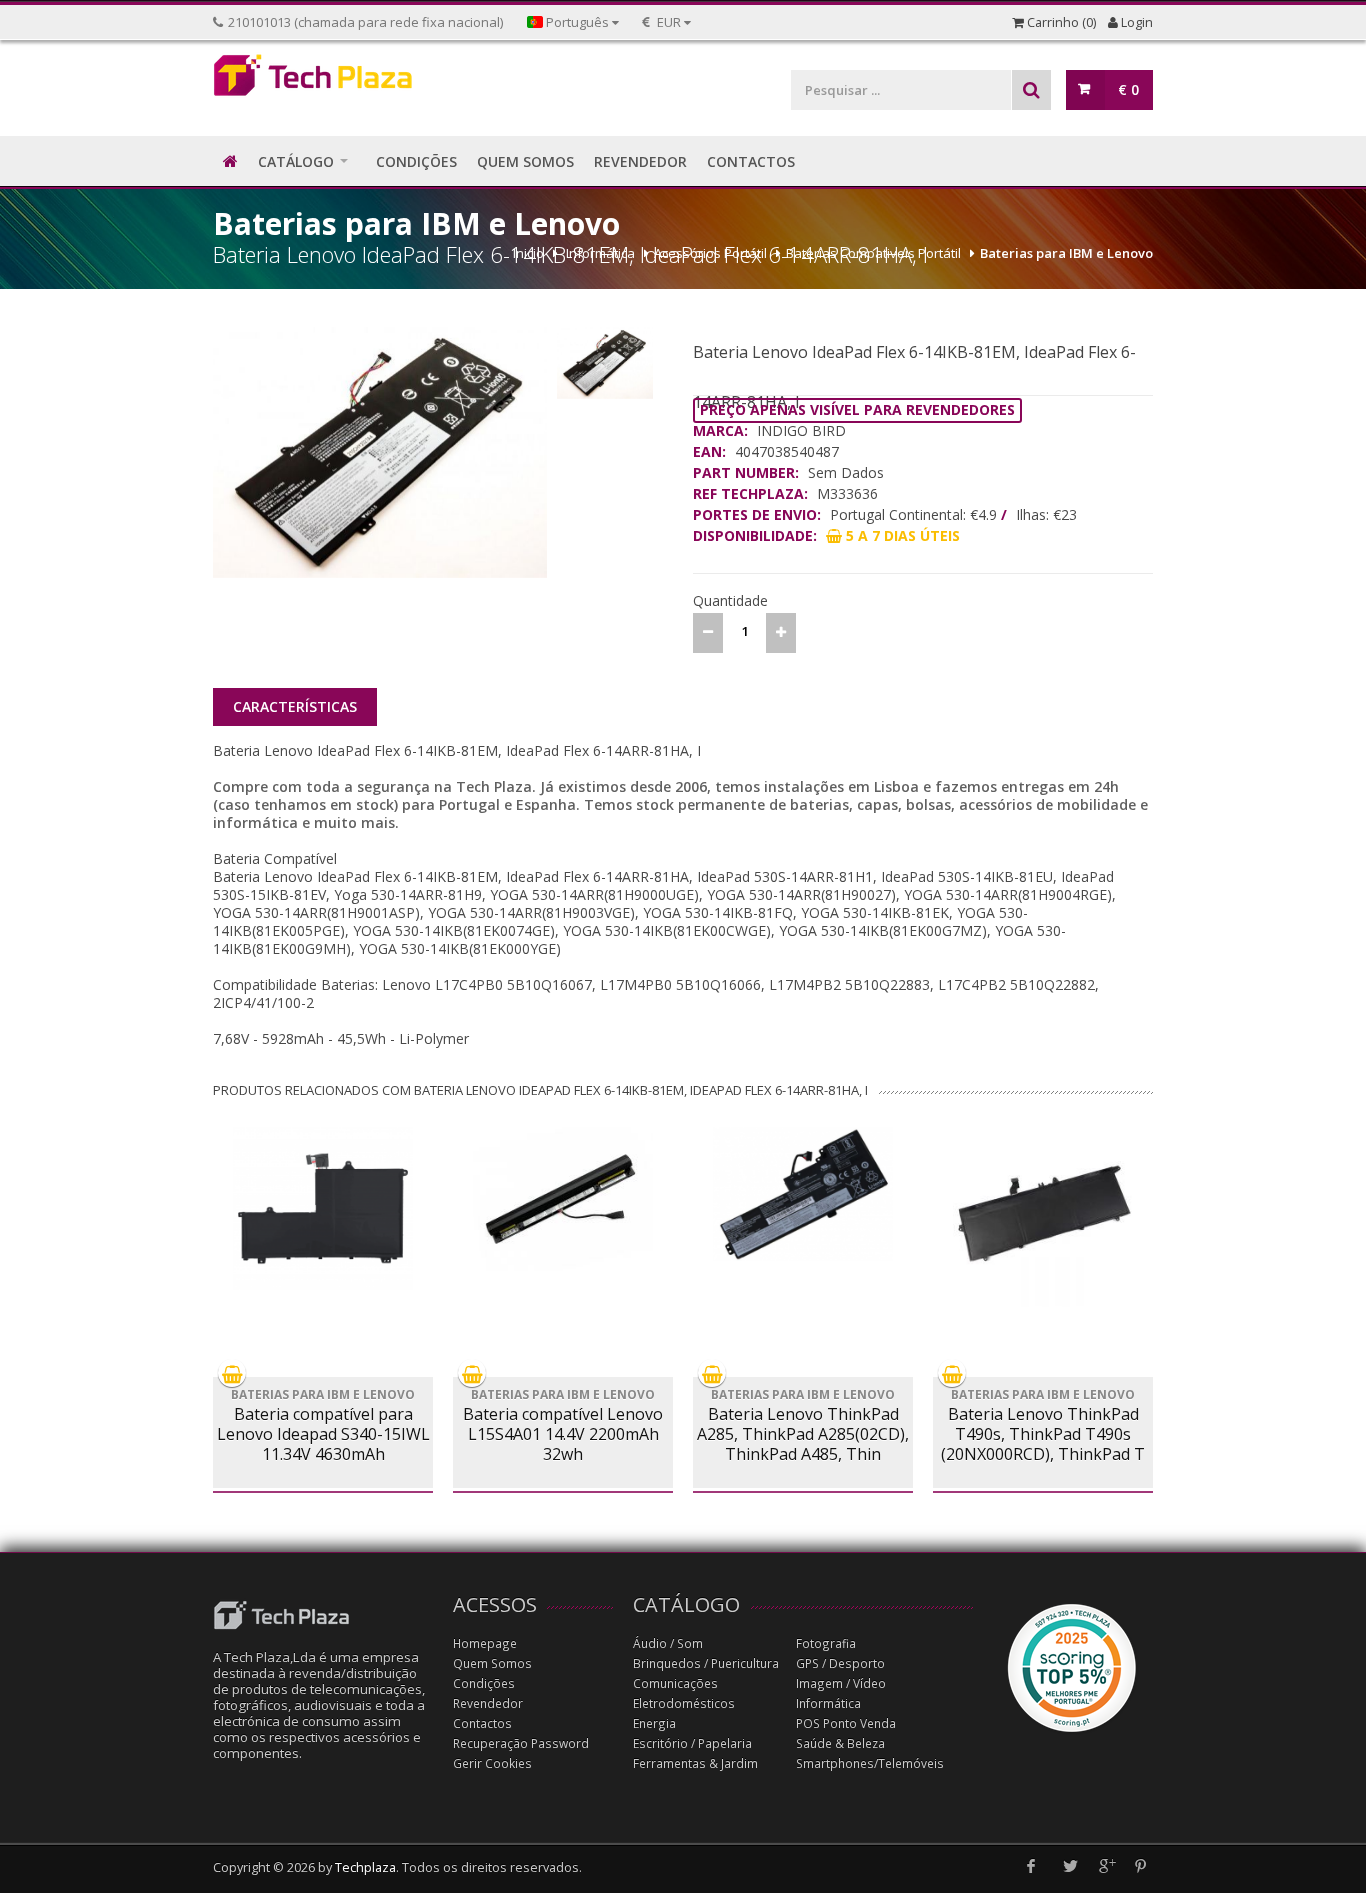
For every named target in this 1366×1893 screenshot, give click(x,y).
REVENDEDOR (640, 161)
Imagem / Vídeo (841, 1683)
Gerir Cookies (492, 1763)
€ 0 (1128, 89)
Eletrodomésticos (684, 1703)
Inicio (528, 253)
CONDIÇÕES (416, 161)
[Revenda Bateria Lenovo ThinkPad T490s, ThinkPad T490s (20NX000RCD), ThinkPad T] (1043, 1217)
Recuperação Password (521, 1743)
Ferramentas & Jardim (695, 1763)
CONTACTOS (751, 161)
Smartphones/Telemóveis (870, 1763)
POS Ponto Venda (846, 1723)
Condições (484, 1683)
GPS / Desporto (840, 1663)
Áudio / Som (668, 1643)
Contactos (482, 1723)
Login (1135, 22)
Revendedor (488, 1703)
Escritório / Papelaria (692, 1743)
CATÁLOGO (296, 161)
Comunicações (675, 1683)
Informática (600, 253)
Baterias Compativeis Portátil (873, 253)
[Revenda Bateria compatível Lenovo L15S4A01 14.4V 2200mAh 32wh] (563, 1199)
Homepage (485, 1643)
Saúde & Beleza (840, 1743)
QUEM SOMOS (525, 161)
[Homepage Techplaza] (323, 80)
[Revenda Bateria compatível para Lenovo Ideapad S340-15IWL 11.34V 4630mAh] (323, 1208)
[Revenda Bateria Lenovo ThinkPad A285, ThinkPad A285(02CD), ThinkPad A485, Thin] (803, 1194)
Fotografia (826, 1643)
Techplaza (365, 1867)
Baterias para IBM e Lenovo (1066, 253)
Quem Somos (492, 1663)
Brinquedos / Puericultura (706, 1663)
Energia (654, 1723)
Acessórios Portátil (710, 253)
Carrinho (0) (1060, 22)
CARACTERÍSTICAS (295, 706)
